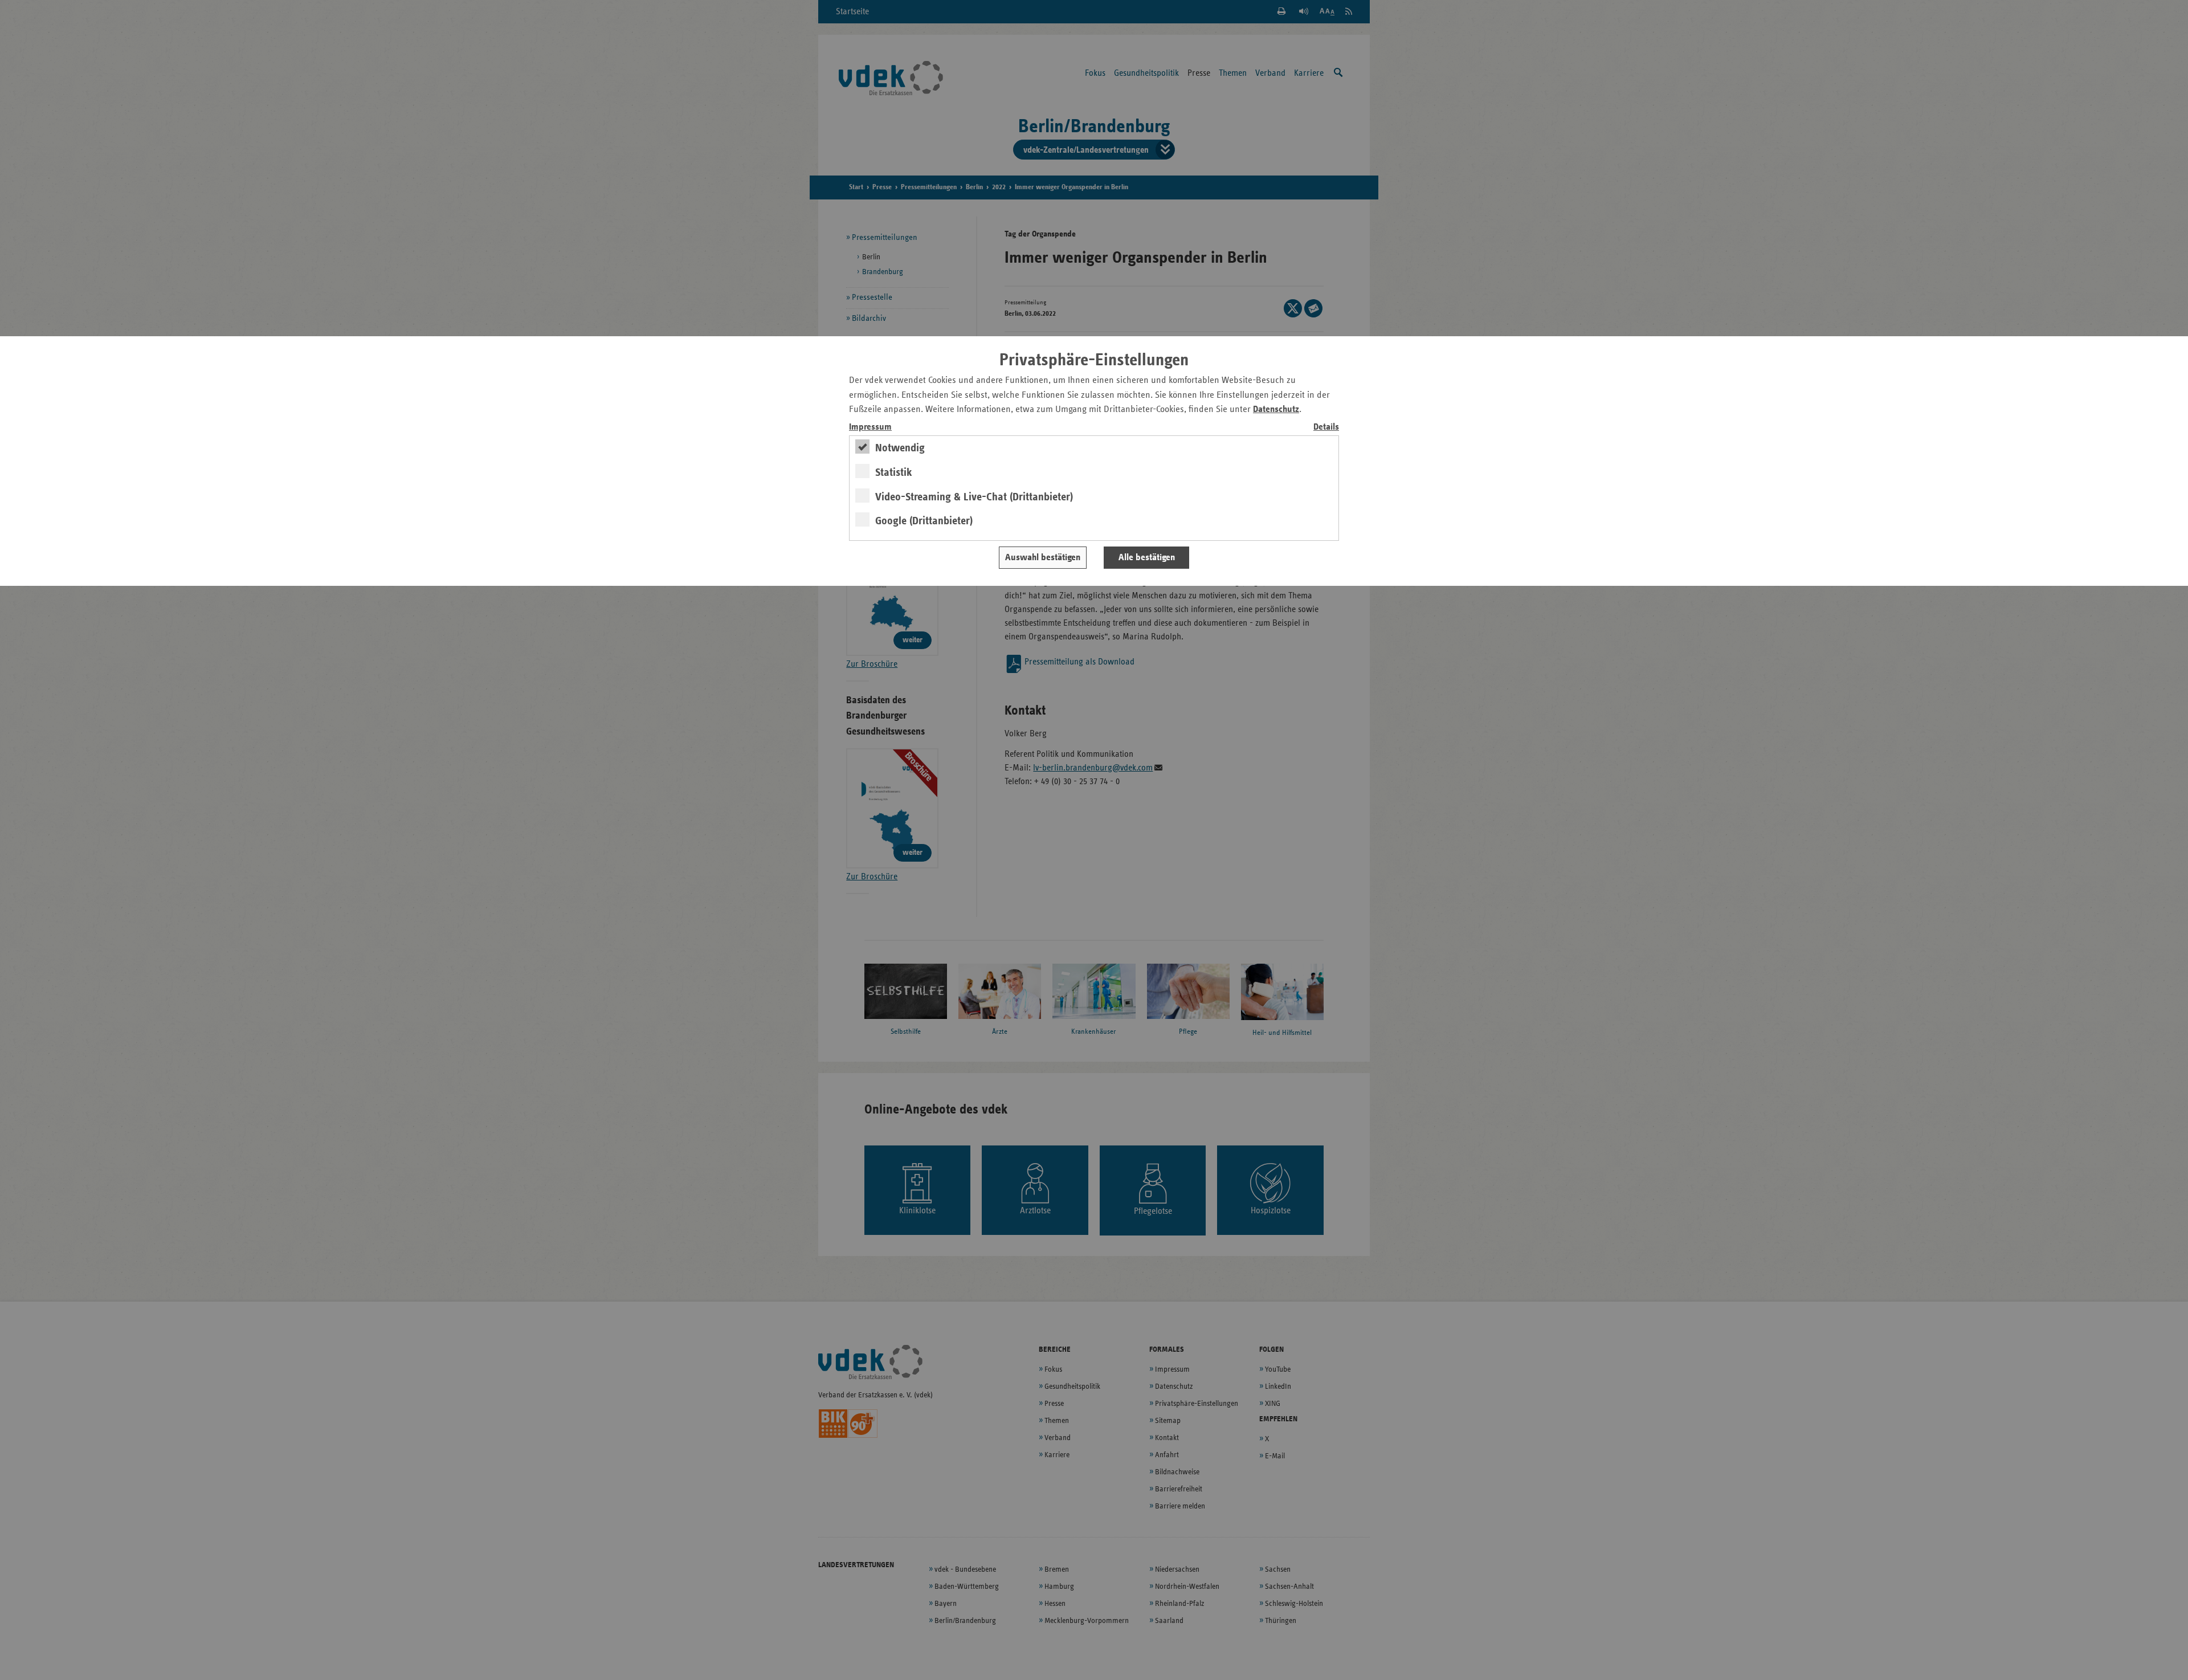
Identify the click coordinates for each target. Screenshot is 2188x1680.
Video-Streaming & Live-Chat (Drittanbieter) (974, 497)
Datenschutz (1276, 409)
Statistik (894, 472)
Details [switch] (1326, 427)
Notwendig (900, 448)
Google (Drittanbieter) (924, 521)
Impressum (870, 427)
